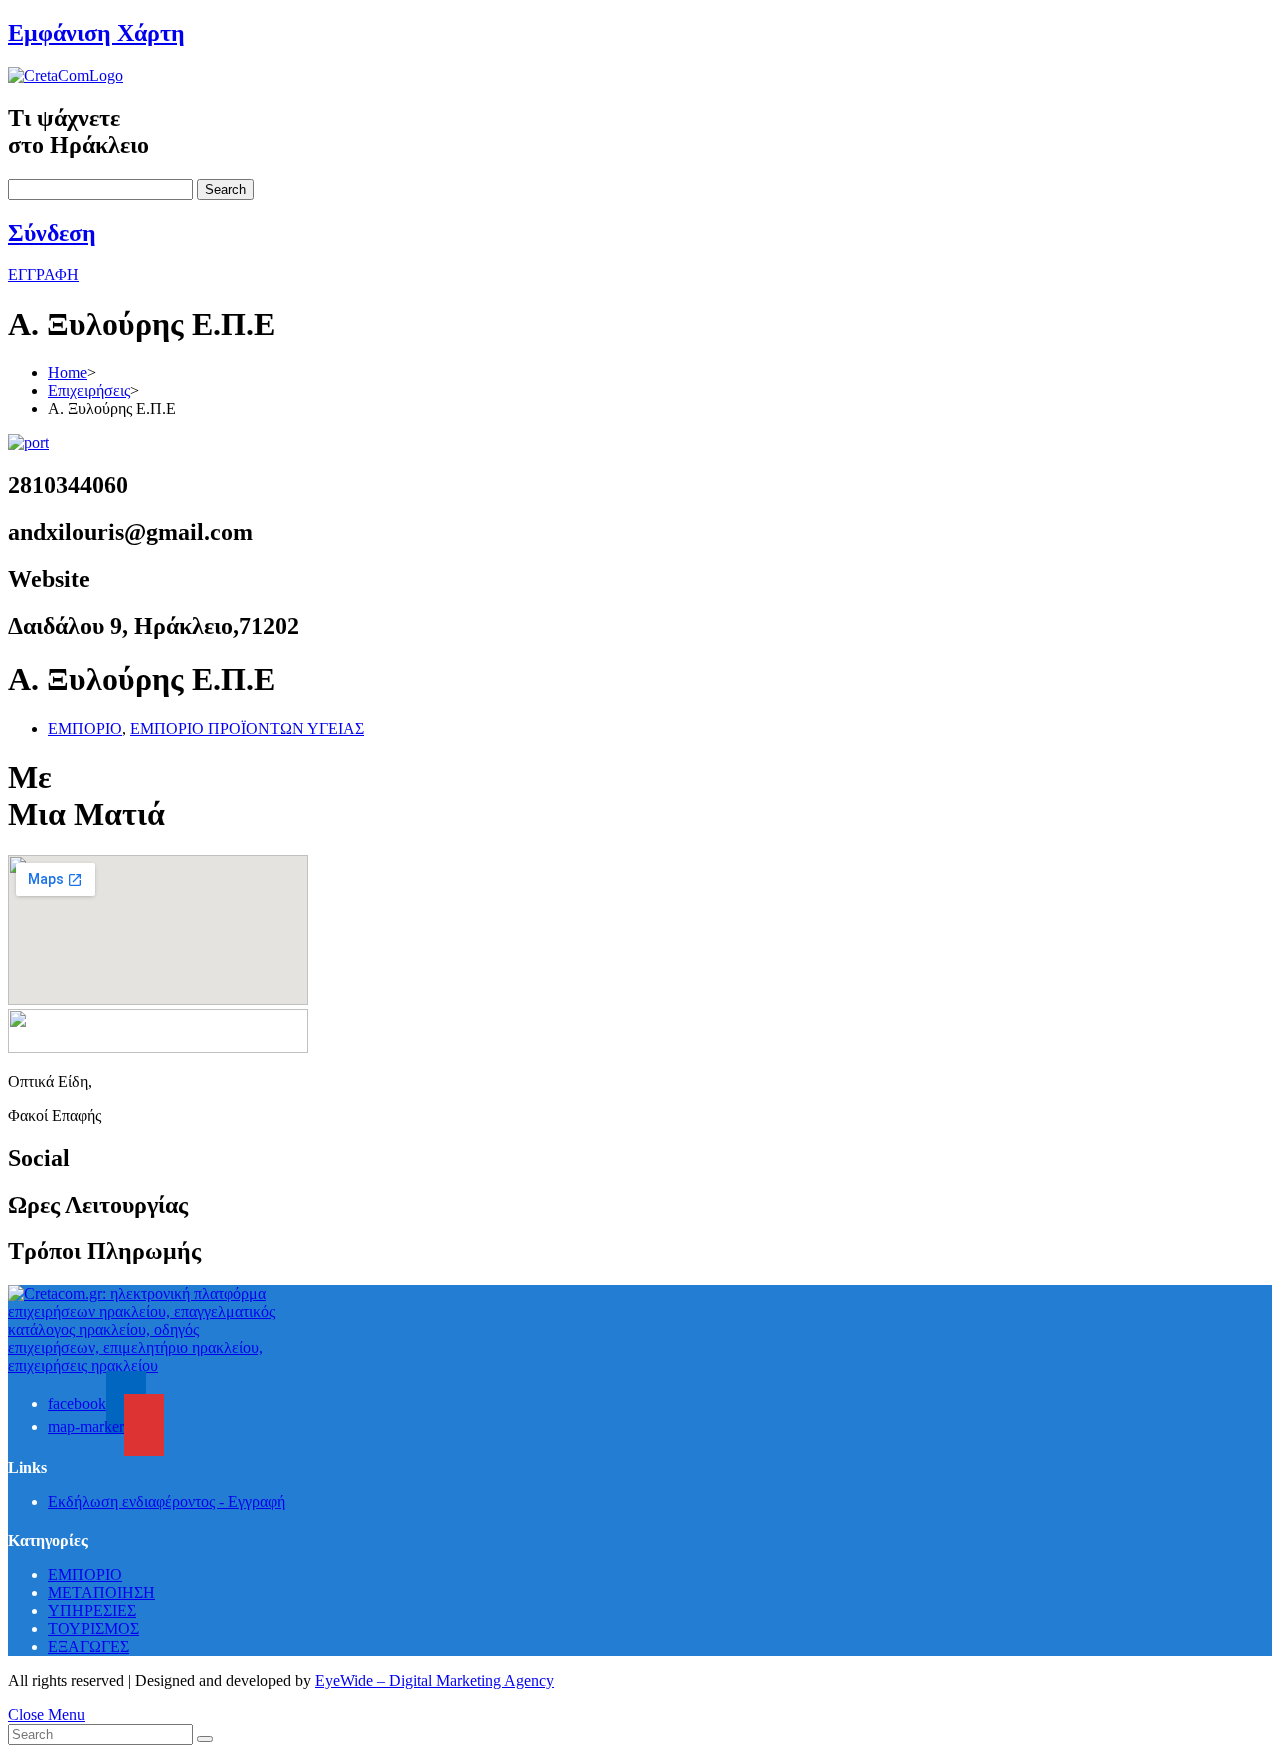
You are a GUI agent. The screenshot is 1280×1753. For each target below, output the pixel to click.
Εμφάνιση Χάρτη (96, 33)
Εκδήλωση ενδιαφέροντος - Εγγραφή (166, 1501)
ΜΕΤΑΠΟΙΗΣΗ (101, 1592)
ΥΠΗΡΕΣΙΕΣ (92, 1610)
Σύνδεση (52, 233)
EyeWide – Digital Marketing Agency (434, 1680)
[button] (43, 274)
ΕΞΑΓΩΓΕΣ (88, 1646)
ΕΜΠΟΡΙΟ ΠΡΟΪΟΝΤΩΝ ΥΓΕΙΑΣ (247, 728)
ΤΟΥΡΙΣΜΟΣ (93, 1628)
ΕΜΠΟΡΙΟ (85, 728)
